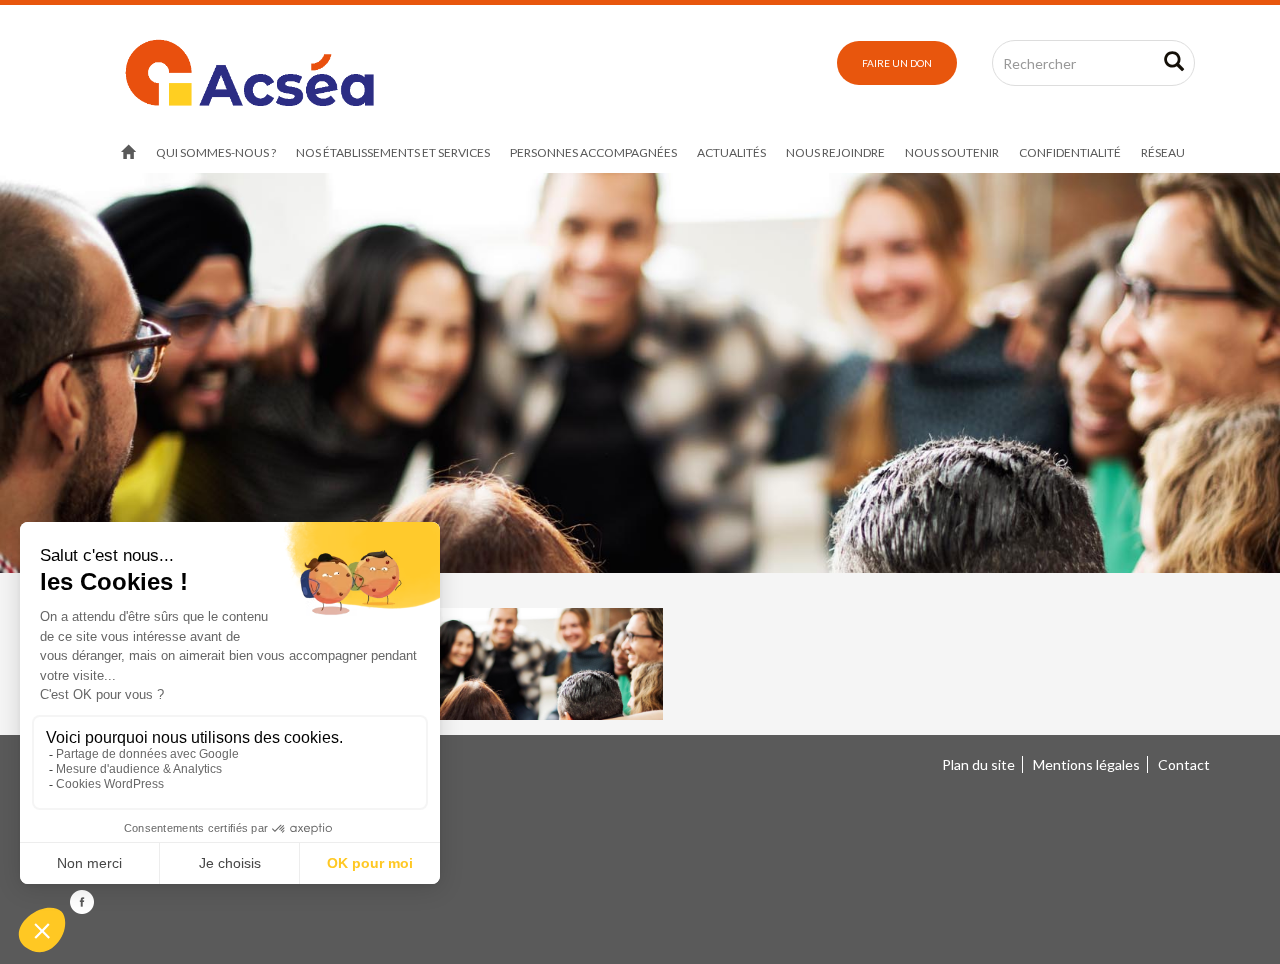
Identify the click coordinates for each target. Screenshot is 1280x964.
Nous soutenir (952, 152)
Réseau (1163, 152)
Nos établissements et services (393, 152)
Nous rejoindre (835, 152)
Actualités (731, 152)
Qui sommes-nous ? (216, 152)
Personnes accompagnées (593, 152)
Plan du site (978, 764)
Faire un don (897, 63)
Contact (1184, 764)
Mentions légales (1086, 764)
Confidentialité (1070, 152)
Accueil (128, 153)
